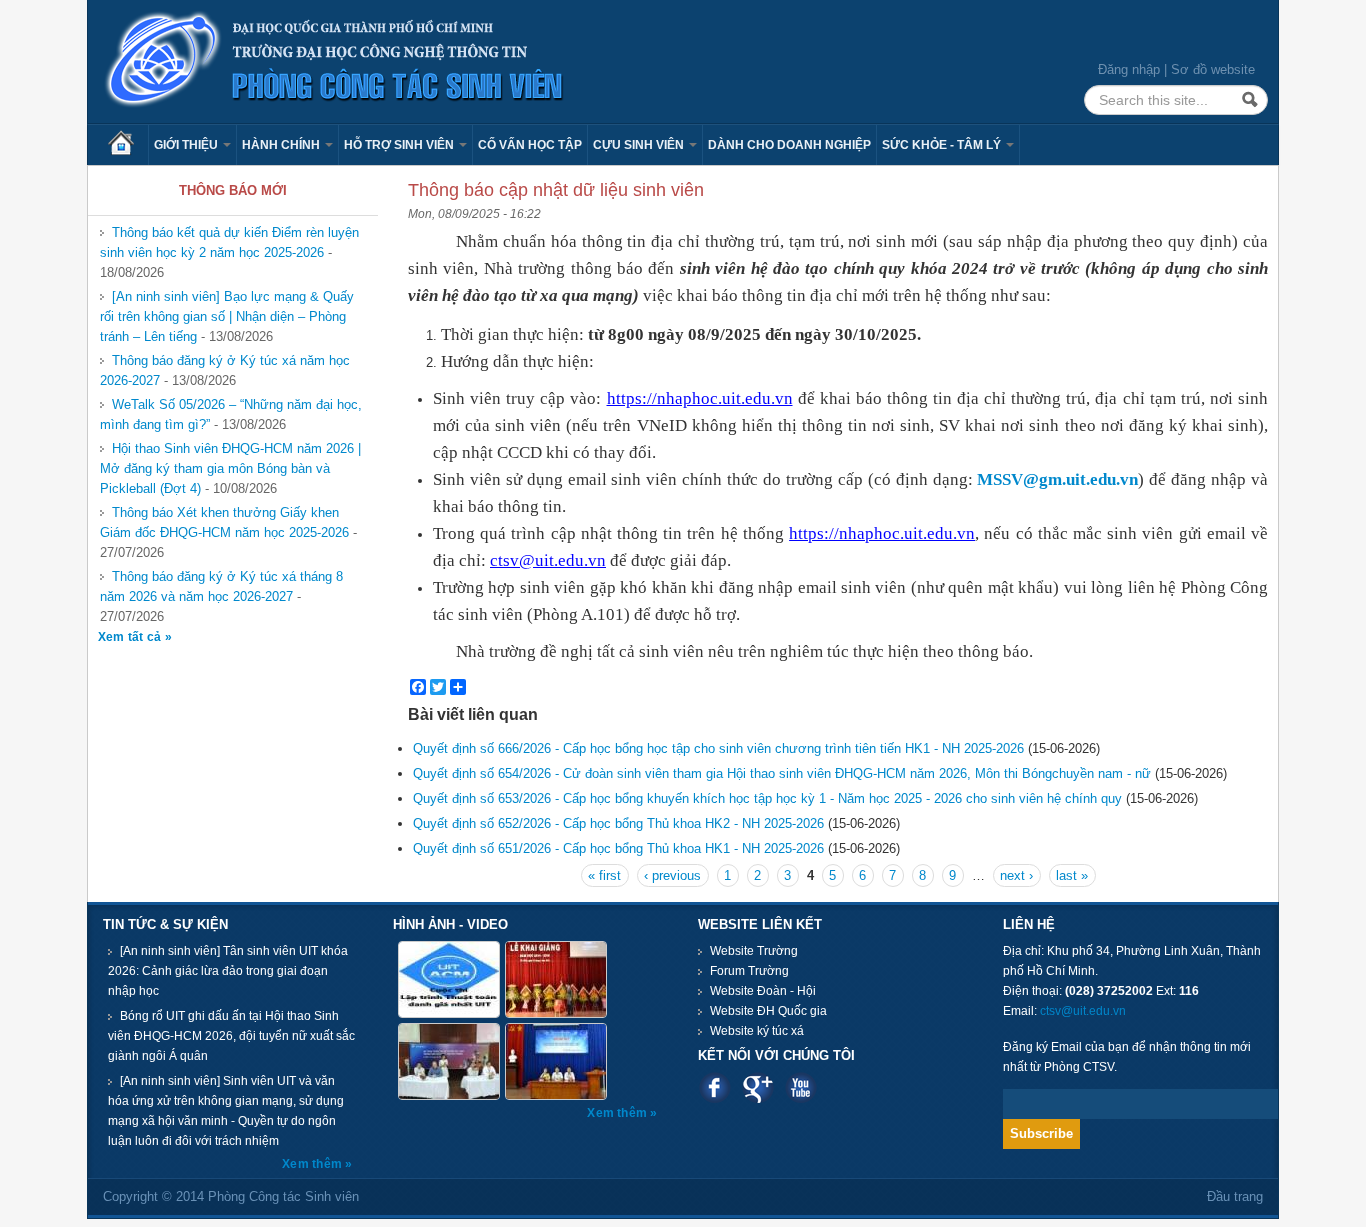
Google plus (757, 1087)
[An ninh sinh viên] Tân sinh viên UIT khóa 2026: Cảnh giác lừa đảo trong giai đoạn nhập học (228, 971)
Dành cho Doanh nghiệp (789, 145)
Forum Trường (749, 971)
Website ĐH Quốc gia (768, 1011)
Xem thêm (313, 1164)
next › (1016, 875)
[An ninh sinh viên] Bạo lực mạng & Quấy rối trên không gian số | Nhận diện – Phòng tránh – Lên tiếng (227, 316)
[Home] (335, 60)
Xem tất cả (131, 637)
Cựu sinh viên (640, 145)
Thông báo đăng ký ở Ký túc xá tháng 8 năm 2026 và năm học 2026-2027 (221, 586)
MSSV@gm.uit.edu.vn (1057, 479)
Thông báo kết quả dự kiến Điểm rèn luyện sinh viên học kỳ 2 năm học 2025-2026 (229, 242)
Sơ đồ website (1213, 69)
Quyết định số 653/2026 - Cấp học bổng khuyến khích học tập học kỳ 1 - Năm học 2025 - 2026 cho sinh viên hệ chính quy (767, 798)
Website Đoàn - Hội (763, 991)
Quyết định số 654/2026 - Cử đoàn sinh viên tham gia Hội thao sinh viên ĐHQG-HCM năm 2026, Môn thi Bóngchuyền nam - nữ (782, 773)
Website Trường (754, 951)
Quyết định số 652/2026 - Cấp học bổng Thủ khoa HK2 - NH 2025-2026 (618, 823)
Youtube (800, 1087)
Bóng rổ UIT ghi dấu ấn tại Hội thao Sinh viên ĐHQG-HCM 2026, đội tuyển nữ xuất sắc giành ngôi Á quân (231, 1036)
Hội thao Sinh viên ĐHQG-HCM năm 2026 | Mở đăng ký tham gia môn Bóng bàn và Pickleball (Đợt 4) (230, 468)
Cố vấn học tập (530, 145)
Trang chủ (128, 145)
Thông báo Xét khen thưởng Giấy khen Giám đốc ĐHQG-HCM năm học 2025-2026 (224, 522)
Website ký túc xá (757, 1031)
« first (604, 875)
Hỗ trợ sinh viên (400, 145)
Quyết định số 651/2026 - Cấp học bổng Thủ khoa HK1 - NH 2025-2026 (618, 848)
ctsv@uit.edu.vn (1083, 1011)
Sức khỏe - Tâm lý (943, 145)
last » (1072, 875)
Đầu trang (1235, 1196)
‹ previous (672, 875)
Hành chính (282, 145)
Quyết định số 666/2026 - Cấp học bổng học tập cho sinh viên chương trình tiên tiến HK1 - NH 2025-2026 (718, 748)
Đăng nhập (1129, 69)
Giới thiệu (187, 145)
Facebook (714, 1087)
